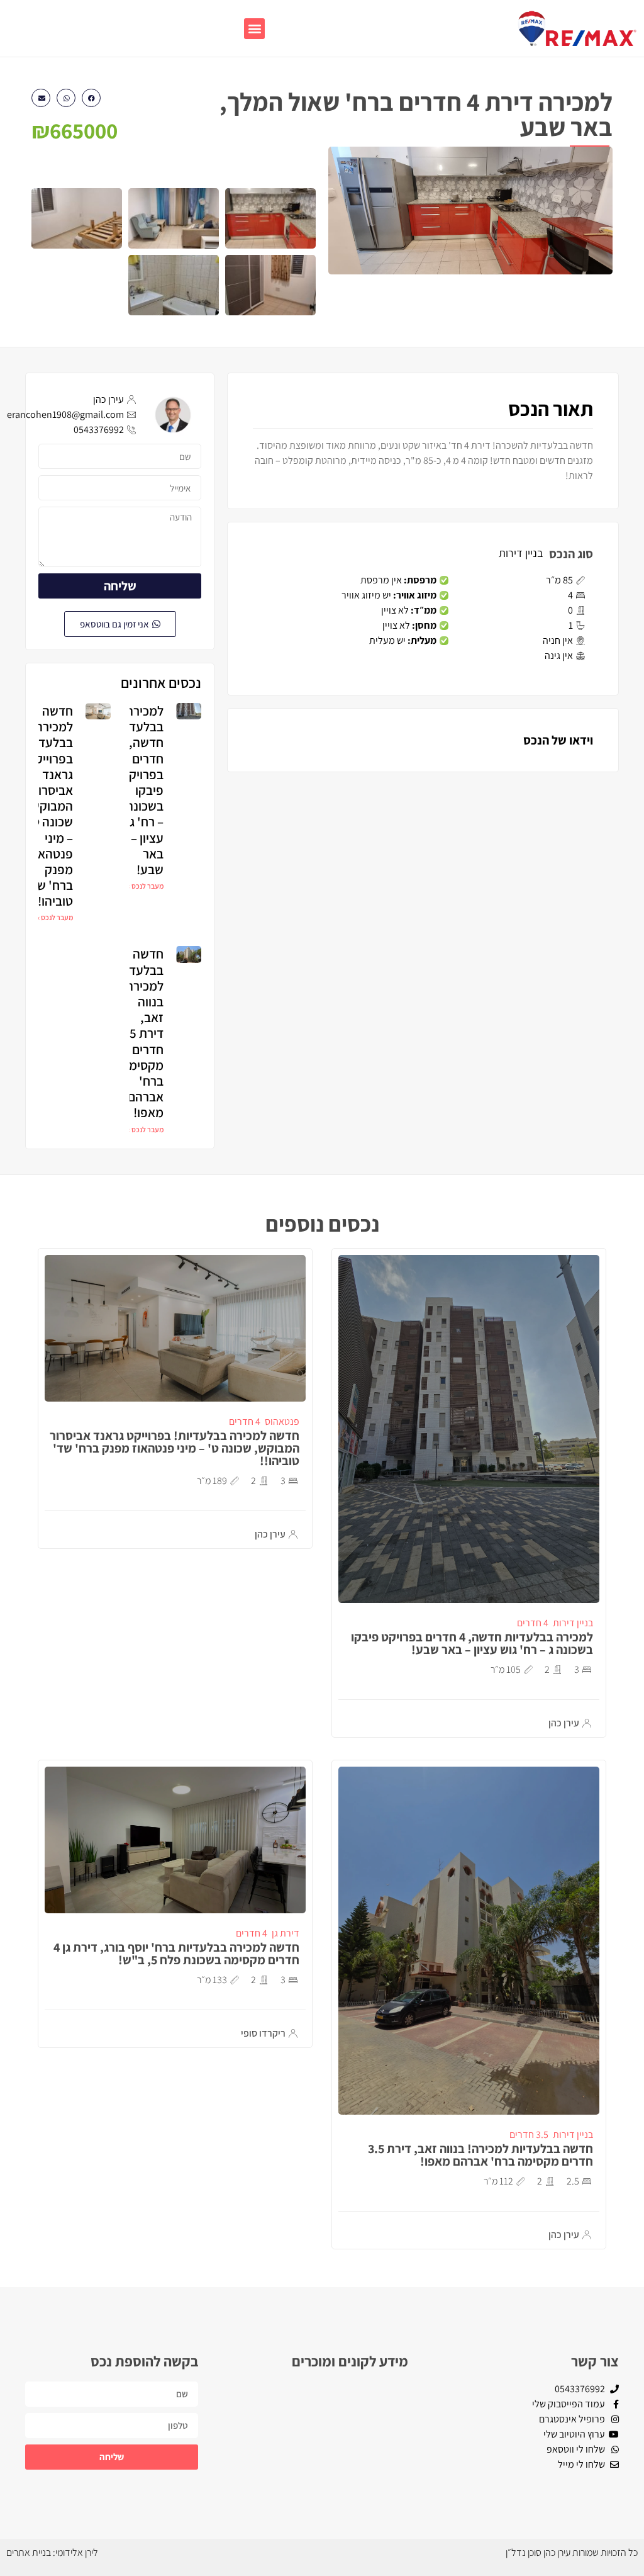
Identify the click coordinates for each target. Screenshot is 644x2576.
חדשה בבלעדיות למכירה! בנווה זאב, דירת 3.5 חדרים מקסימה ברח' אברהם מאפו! (139, 1033)
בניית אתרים (29, 2552)
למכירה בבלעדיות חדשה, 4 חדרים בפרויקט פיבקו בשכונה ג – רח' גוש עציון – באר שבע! (139, 790)
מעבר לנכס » (145, 886)
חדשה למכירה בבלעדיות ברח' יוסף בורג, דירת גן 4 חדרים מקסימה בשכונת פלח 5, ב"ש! (176, 1954)
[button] (254, 29)
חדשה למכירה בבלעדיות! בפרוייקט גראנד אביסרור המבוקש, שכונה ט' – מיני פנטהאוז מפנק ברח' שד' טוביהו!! (47, 806)
